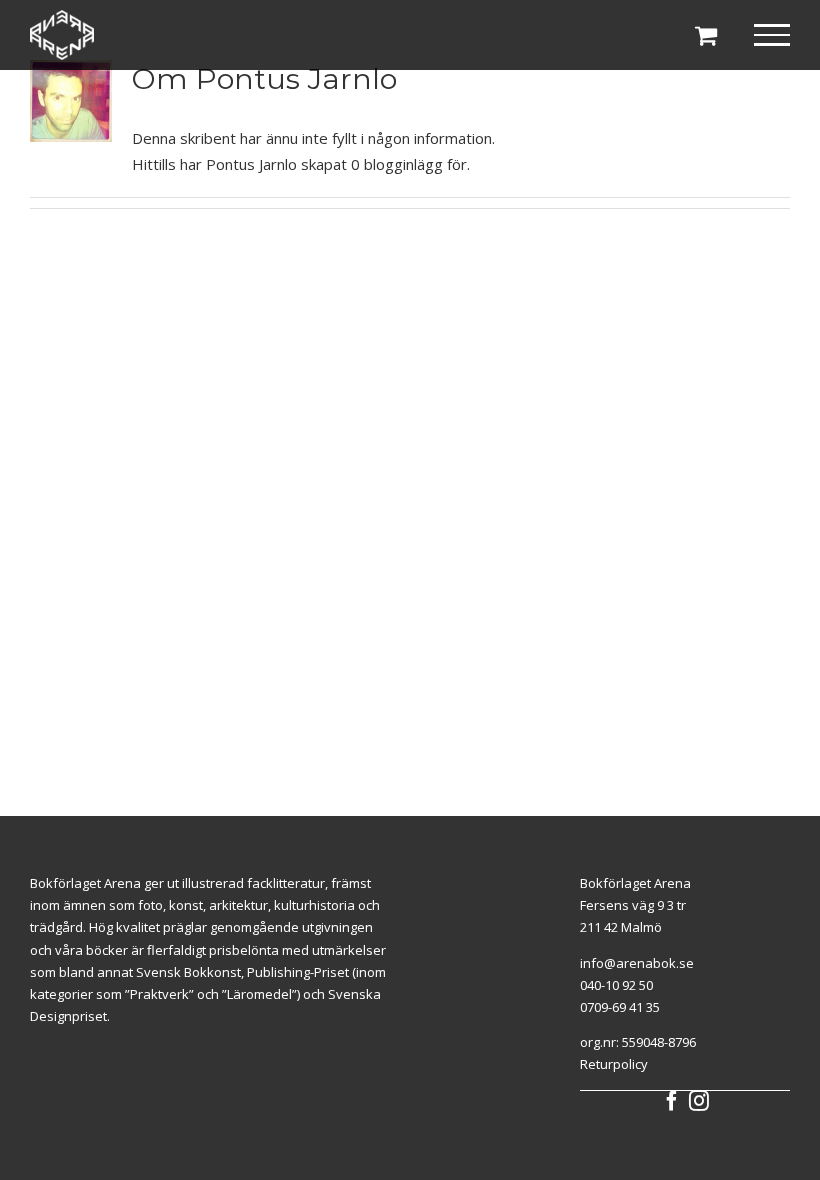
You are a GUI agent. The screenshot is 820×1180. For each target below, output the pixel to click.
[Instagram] (699, 1101)
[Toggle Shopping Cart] (706, 35)
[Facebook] (672, 1101)
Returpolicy (614, 1064)
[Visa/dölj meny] (772, 35)
